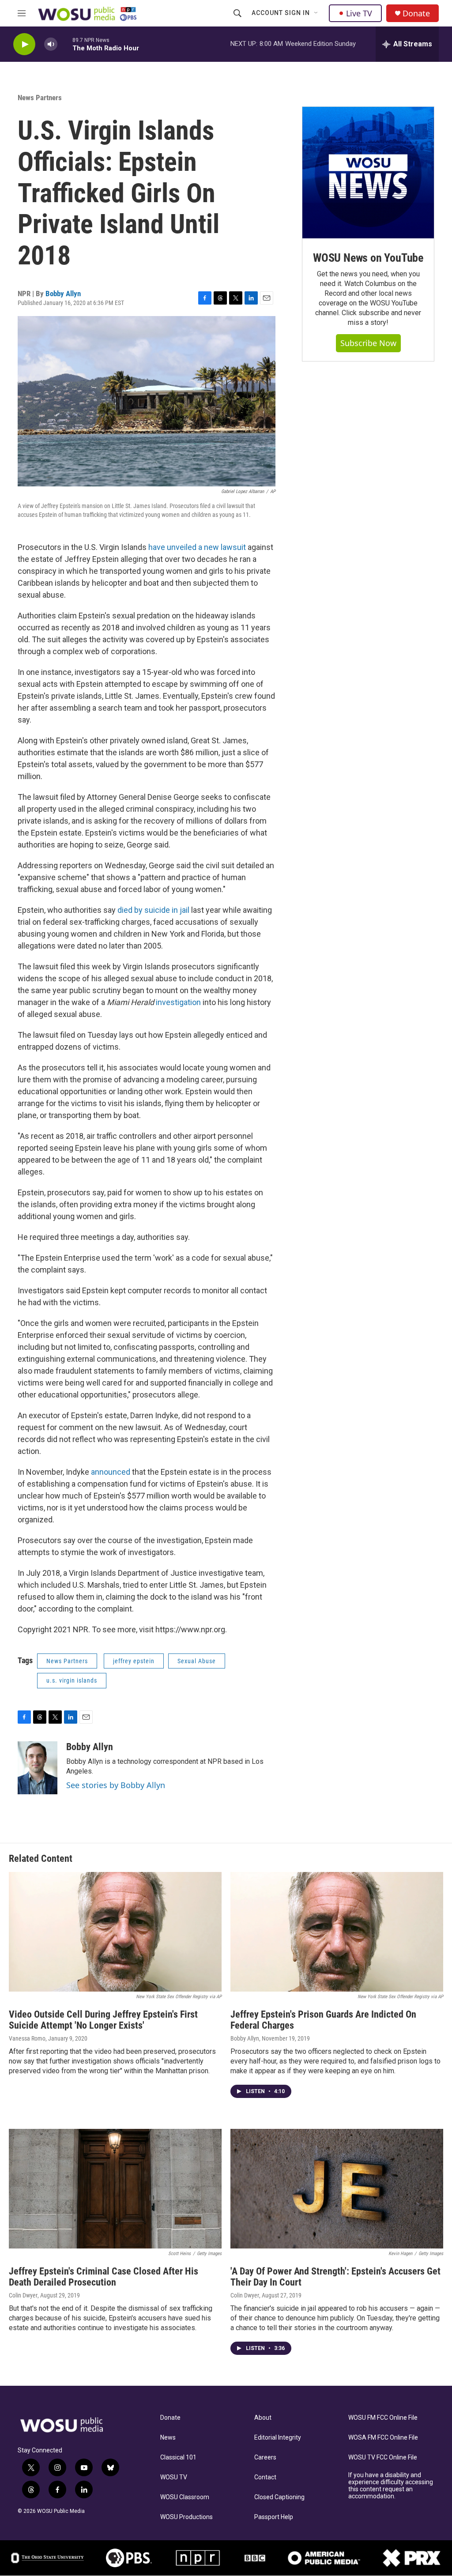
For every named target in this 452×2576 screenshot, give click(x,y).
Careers (265, 2457)
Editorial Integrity (278, 2438)
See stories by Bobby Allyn (116, 1785)
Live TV (359, 13)
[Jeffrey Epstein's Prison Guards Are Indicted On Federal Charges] (337, 1932)
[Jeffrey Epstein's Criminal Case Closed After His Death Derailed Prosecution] (115, 2189)
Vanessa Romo (27, 2038)
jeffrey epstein (134, 1661)
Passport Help (274, 2517)
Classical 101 (178, 2457)
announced (111, 1472)
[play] (24, 44)
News (168, 2438)
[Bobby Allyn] (38, 1768)
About (263, 2418)
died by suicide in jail (154, 910)
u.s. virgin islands (72, 1680)
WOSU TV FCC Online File (383, 2457)
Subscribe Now (368, 343)
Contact (265, 2477)
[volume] (51, 44)
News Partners (40, 98)
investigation (178, 1002)
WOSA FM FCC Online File (383, 2438)
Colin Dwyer (23, 2295)
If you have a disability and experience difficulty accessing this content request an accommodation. (391, 2486)
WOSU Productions (186, 2517)
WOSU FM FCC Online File (383, 2418)
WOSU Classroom (185, 2497)
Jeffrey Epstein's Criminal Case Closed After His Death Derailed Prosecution (104, 2277)
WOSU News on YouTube (368, 258)
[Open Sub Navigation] (316, 13)
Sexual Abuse (197, 1661)
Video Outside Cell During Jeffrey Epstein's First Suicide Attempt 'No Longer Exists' (103, 2020)
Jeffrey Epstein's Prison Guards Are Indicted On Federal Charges (323, 2020)
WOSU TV (174, 2477)
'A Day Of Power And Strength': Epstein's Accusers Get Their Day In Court (335, 2277)
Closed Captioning (279, 2497)
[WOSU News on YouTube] (368, 173)
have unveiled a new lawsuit (197, 547)
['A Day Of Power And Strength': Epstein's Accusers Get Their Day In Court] (337, 2189)
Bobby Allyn (63, 294)
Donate (416, 13)
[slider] (65, 44)
